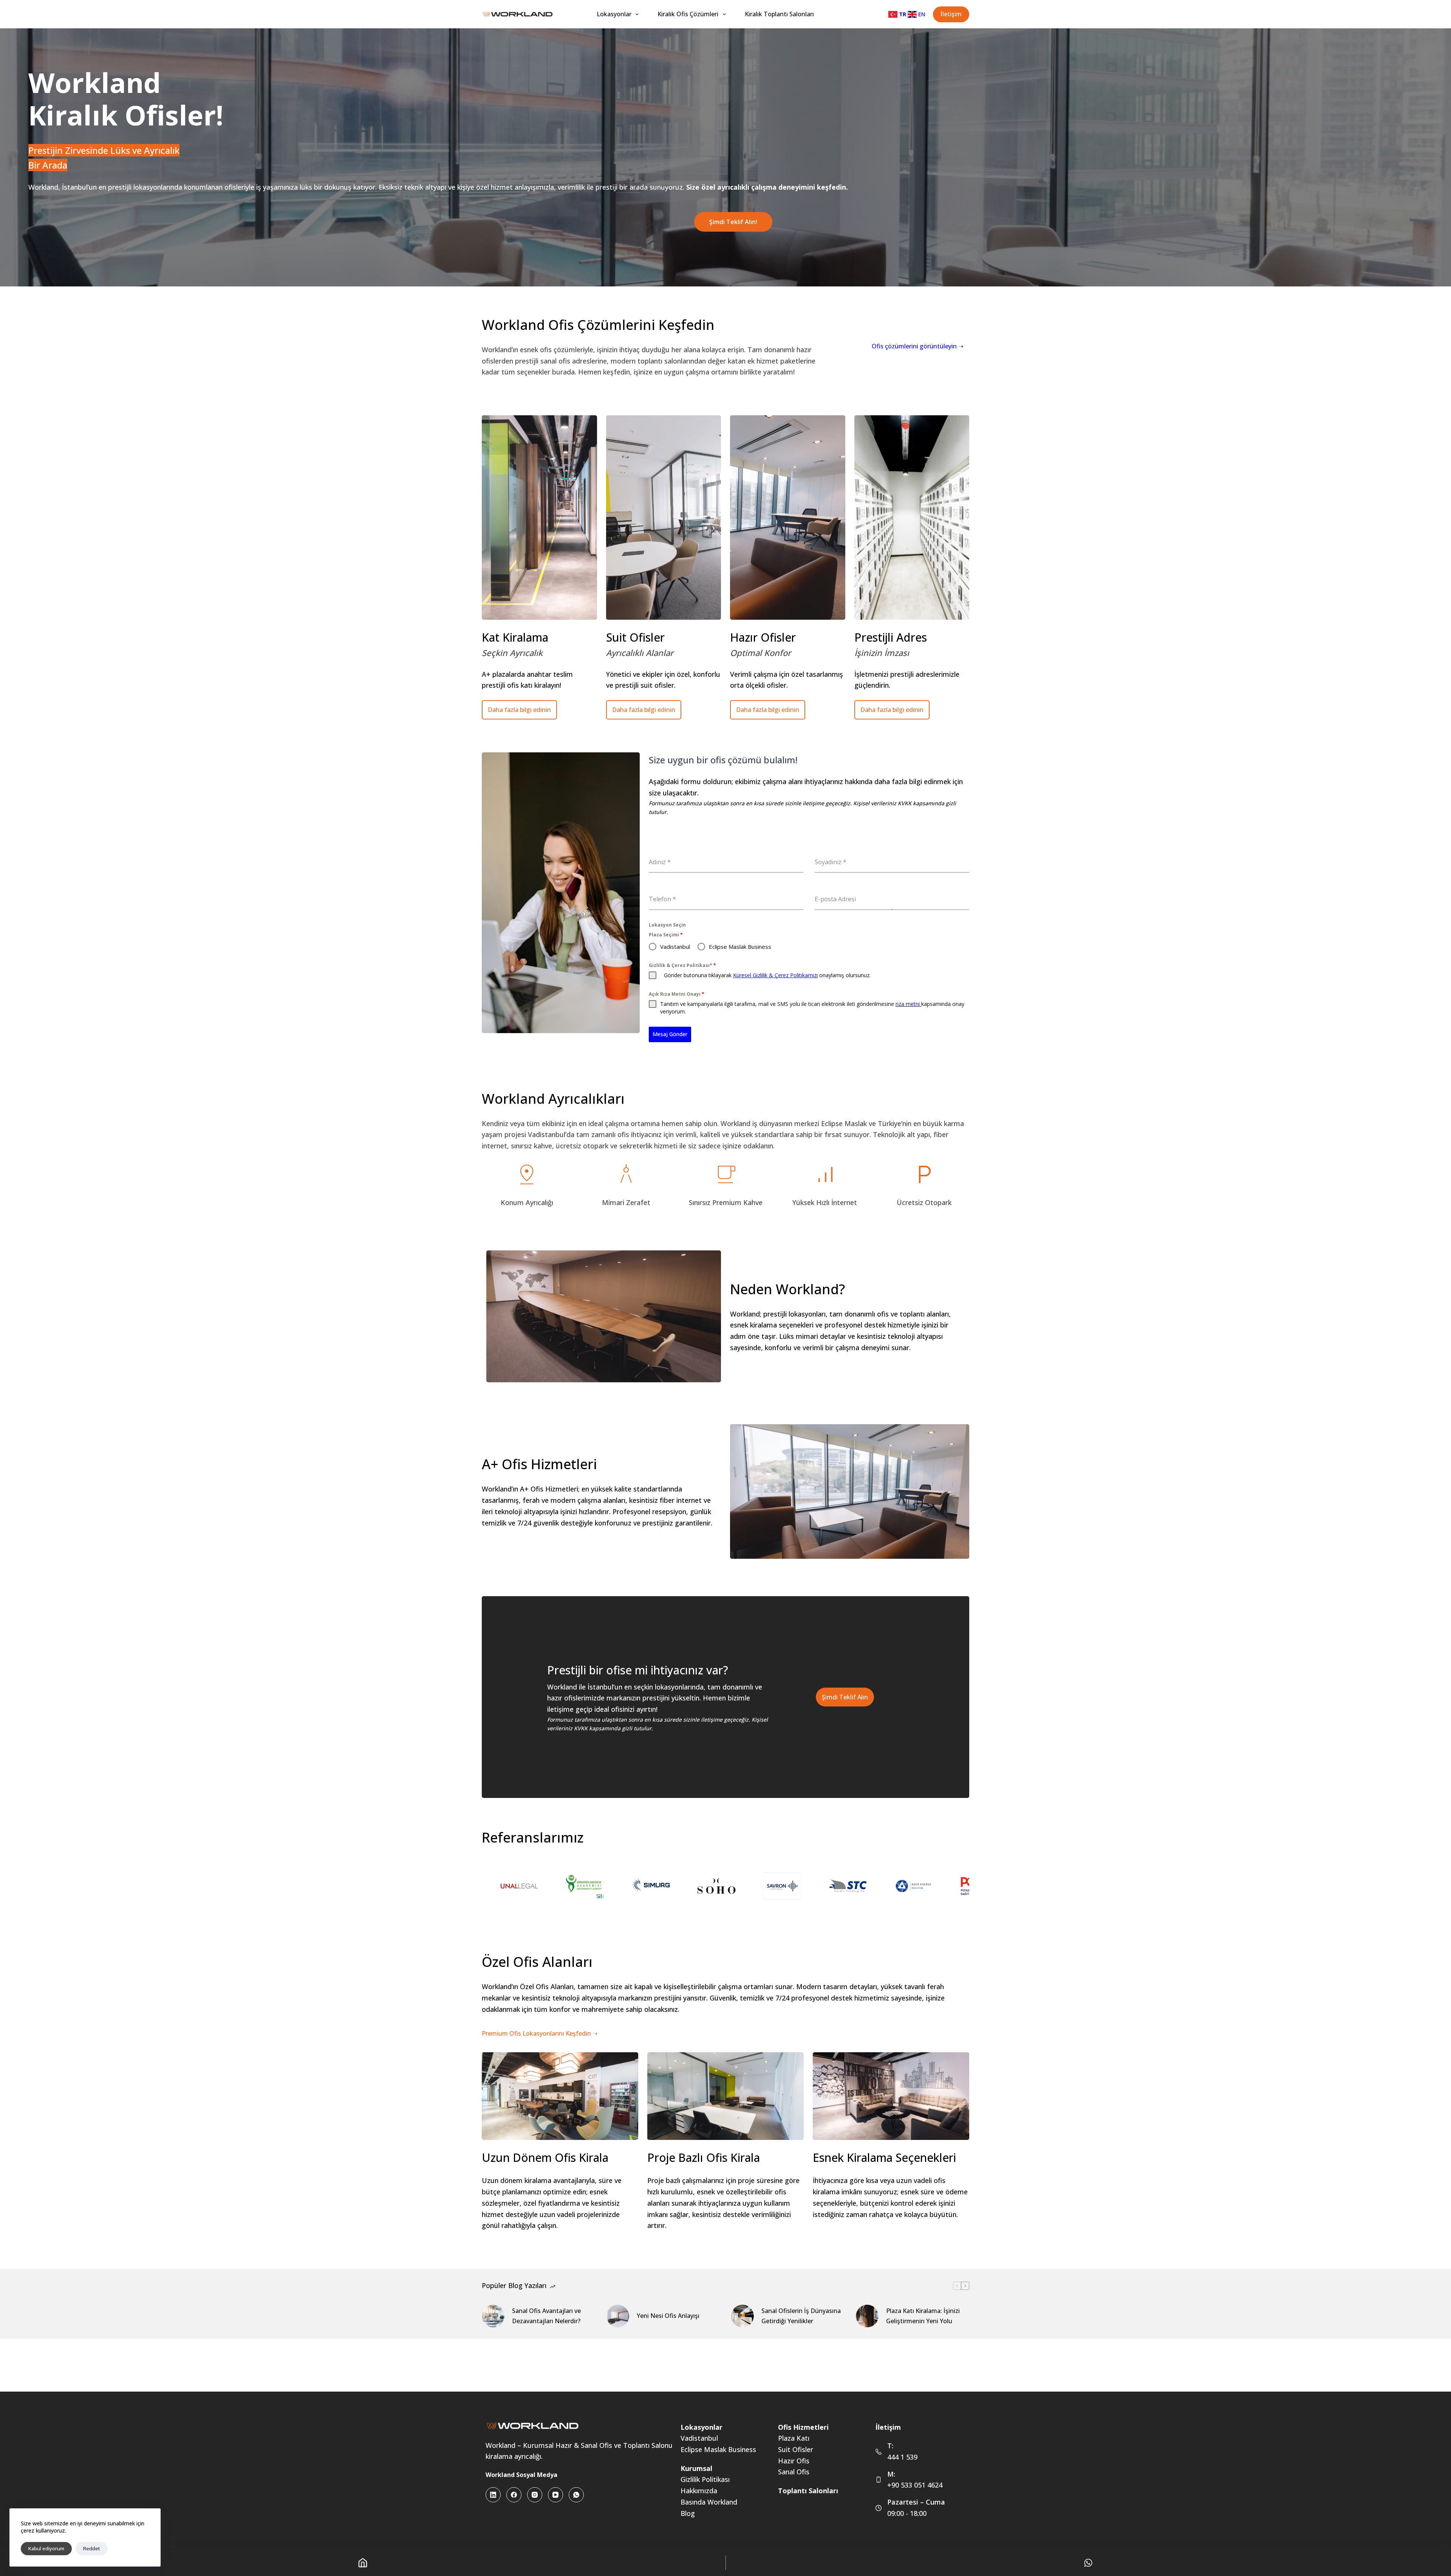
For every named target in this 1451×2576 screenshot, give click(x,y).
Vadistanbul (699, 2438)
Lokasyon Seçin (667, 925)
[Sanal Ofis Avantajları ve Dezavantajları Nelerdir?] (493, 2316)
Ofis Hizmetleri (803, 2427)
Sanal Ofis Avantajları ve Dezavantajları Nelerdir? (546, 2316)
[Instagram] (535, 2495)
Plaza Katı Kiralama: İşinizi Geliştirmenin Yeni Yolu (923, 2316)
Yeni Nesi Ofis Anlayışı (668, 2316)
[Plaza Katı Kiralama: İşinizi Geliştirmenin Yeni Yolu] (867, 2316)
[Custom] (1089, 2563)
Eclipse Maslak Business (718, 2449)
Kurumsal (696, 2468)
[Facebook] (514, 2495)
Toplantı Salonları (808, 2491)
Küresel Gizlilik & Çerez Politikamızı (775, 975)
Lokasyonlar (614, 14)
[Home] (363, 2563)
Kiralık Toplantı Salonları (779, 14)
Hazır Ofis (794, 2461)
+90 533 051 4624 (915, 2485)
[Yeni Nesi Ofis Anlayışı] (618, 2316)
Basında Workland (709, 2502)
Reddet (92, 2548)
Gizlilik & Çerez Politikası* (682, 965)
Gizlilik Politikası (705, 2479)
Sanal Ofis (794, 2472)
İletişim (951, 14)
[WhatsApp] (576, 2495)
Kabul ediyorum (46, 2548)
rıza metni (908, 1004)
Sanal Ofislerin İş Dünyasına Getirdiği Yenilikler (801, 2316)
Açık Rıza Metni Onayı (677, 994)
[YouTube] (555, 2495)
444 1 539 (902, 2457)
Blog (688, 2513)
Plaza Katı (794, 2438)
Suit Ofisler (796, 2449)
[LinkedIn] (493, 2495)
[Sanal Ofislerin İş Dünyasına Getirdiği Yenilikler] (743, 2316)
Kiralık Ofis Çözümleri (688, 14)
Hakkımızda (699, 2491)
